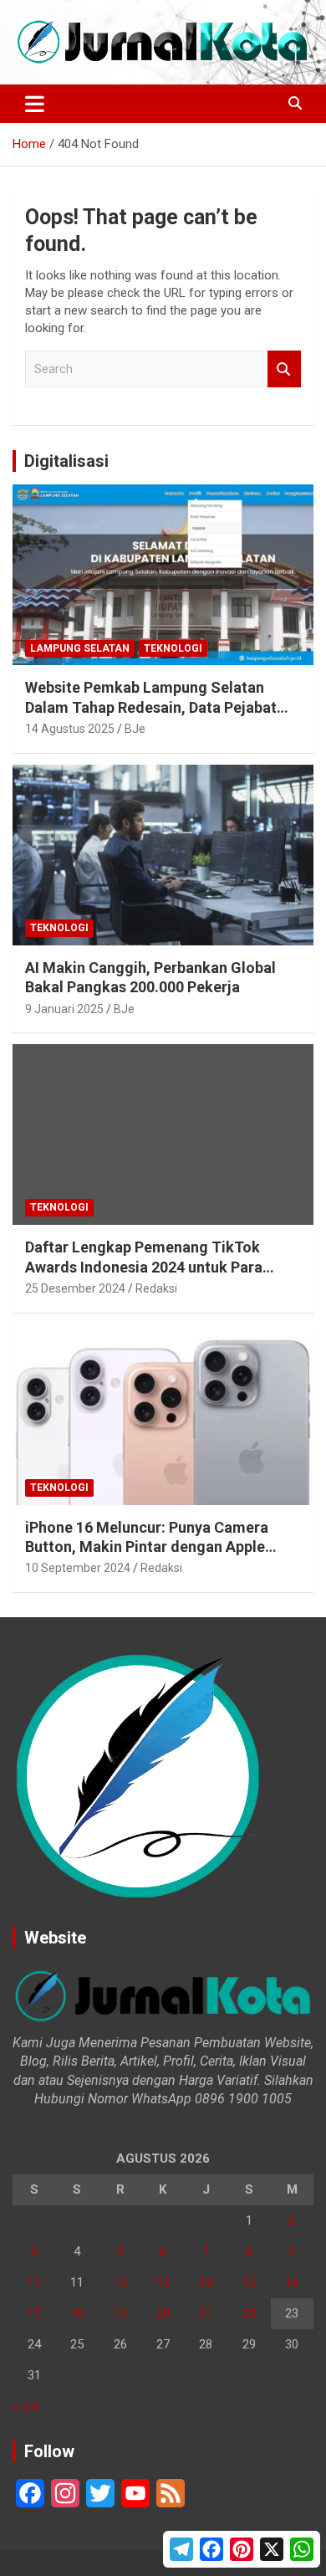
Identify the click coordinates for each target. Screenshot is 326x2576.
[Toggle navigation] (35, 104)
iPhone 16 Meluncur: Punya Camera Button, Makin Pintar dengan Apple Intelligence (147, 1547)
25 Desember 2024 (75, 1288)
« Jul (25, 2406)
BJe (135, 729)
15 (249, 2282)
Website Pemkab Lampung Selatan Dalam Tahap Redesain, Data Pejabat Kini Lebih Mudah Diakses (151, 707)
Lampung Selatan (80, 648)
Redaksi (156, 1288)
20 (163, 2313)
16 (292, 2282)
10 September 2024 (78, 1568)
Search (284, 369)
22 (249, 2313)
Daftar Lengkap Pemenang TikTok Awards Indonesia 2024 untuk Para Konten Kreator (144, 1267)
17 (34, 2313)
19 (120, 2313)
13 (163, 2282)
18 (77, 2313)
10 (34, 2282)
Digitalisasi (66, 461)
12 (120, 2282)
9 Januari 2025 (64, 1009)
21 (206, 2313)
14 (206, 2282)
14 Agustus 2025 (70, 729)
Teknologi (173, 648)
